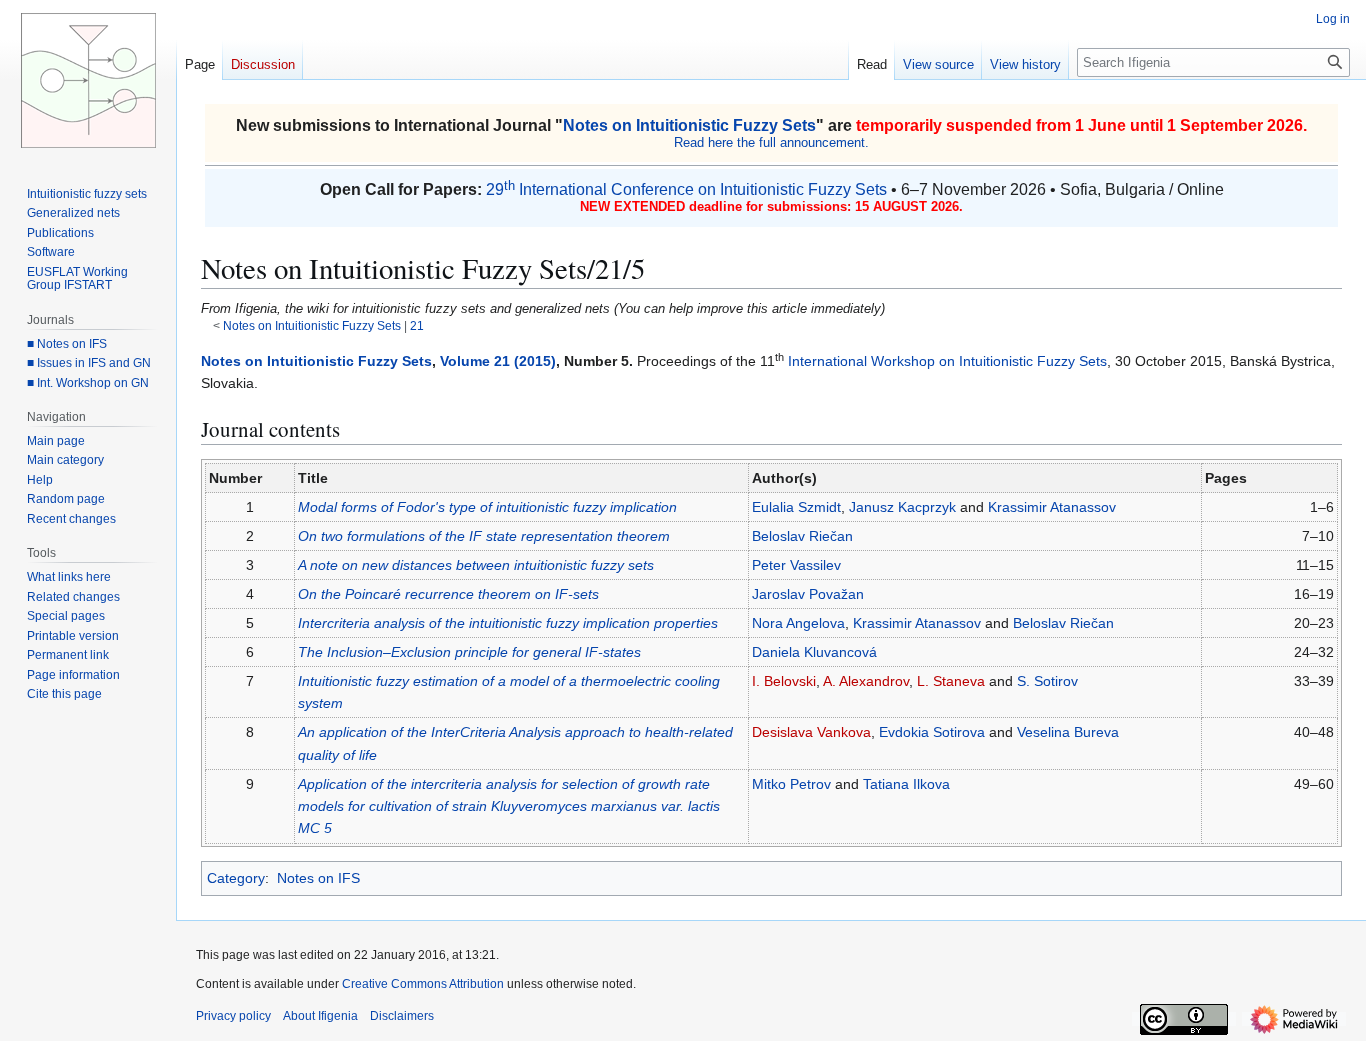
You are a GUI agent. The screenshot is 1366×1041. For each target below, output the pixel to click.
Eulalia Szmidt (796, 507)
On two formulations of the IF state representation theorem (484, 536)
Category (236, 878)
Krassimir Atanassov (1052, 507)
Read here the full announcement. (771, 142)
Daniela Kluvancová (814, 652)
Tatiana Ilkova (906, 784)
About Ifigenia (320, 1016)
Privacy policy (233, 1016)
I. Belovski (784, 681)
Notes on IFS (318, 878)
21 (417, 325)
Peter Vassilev (796, 565)
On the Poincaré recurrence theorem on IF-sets (448, 594)
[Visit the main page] (88, 80)
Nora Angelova (798, 623)
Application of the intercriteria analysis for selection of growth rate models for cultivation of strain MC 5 (509, 806)
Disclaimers (402, 1016)
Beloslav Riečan (802, 536)
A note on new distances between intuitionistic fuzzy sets (476, 565)
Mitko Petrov (791, 784)
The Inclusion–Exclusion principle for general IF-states (469, 652)
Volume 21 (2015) (498, 361)
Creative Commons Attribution (423, 984)
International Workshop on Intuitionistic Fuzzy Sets (947, 361)
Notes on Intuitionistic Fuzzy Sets (689, 125)
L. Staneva (951, 681)
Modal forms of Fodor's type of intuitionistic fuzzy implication (487, 507)
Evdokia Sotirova (932, 732)
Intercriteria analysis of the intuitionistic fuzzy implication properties (508, 623)
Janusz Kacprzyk (902, 507)
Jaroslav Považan (808, 594)
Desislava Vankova (811, 732)
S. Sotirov (1047, 681)
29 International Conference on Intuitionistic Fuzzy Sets (686, 189)
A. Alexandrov (866, 681)
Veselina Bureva (1068, 732)
